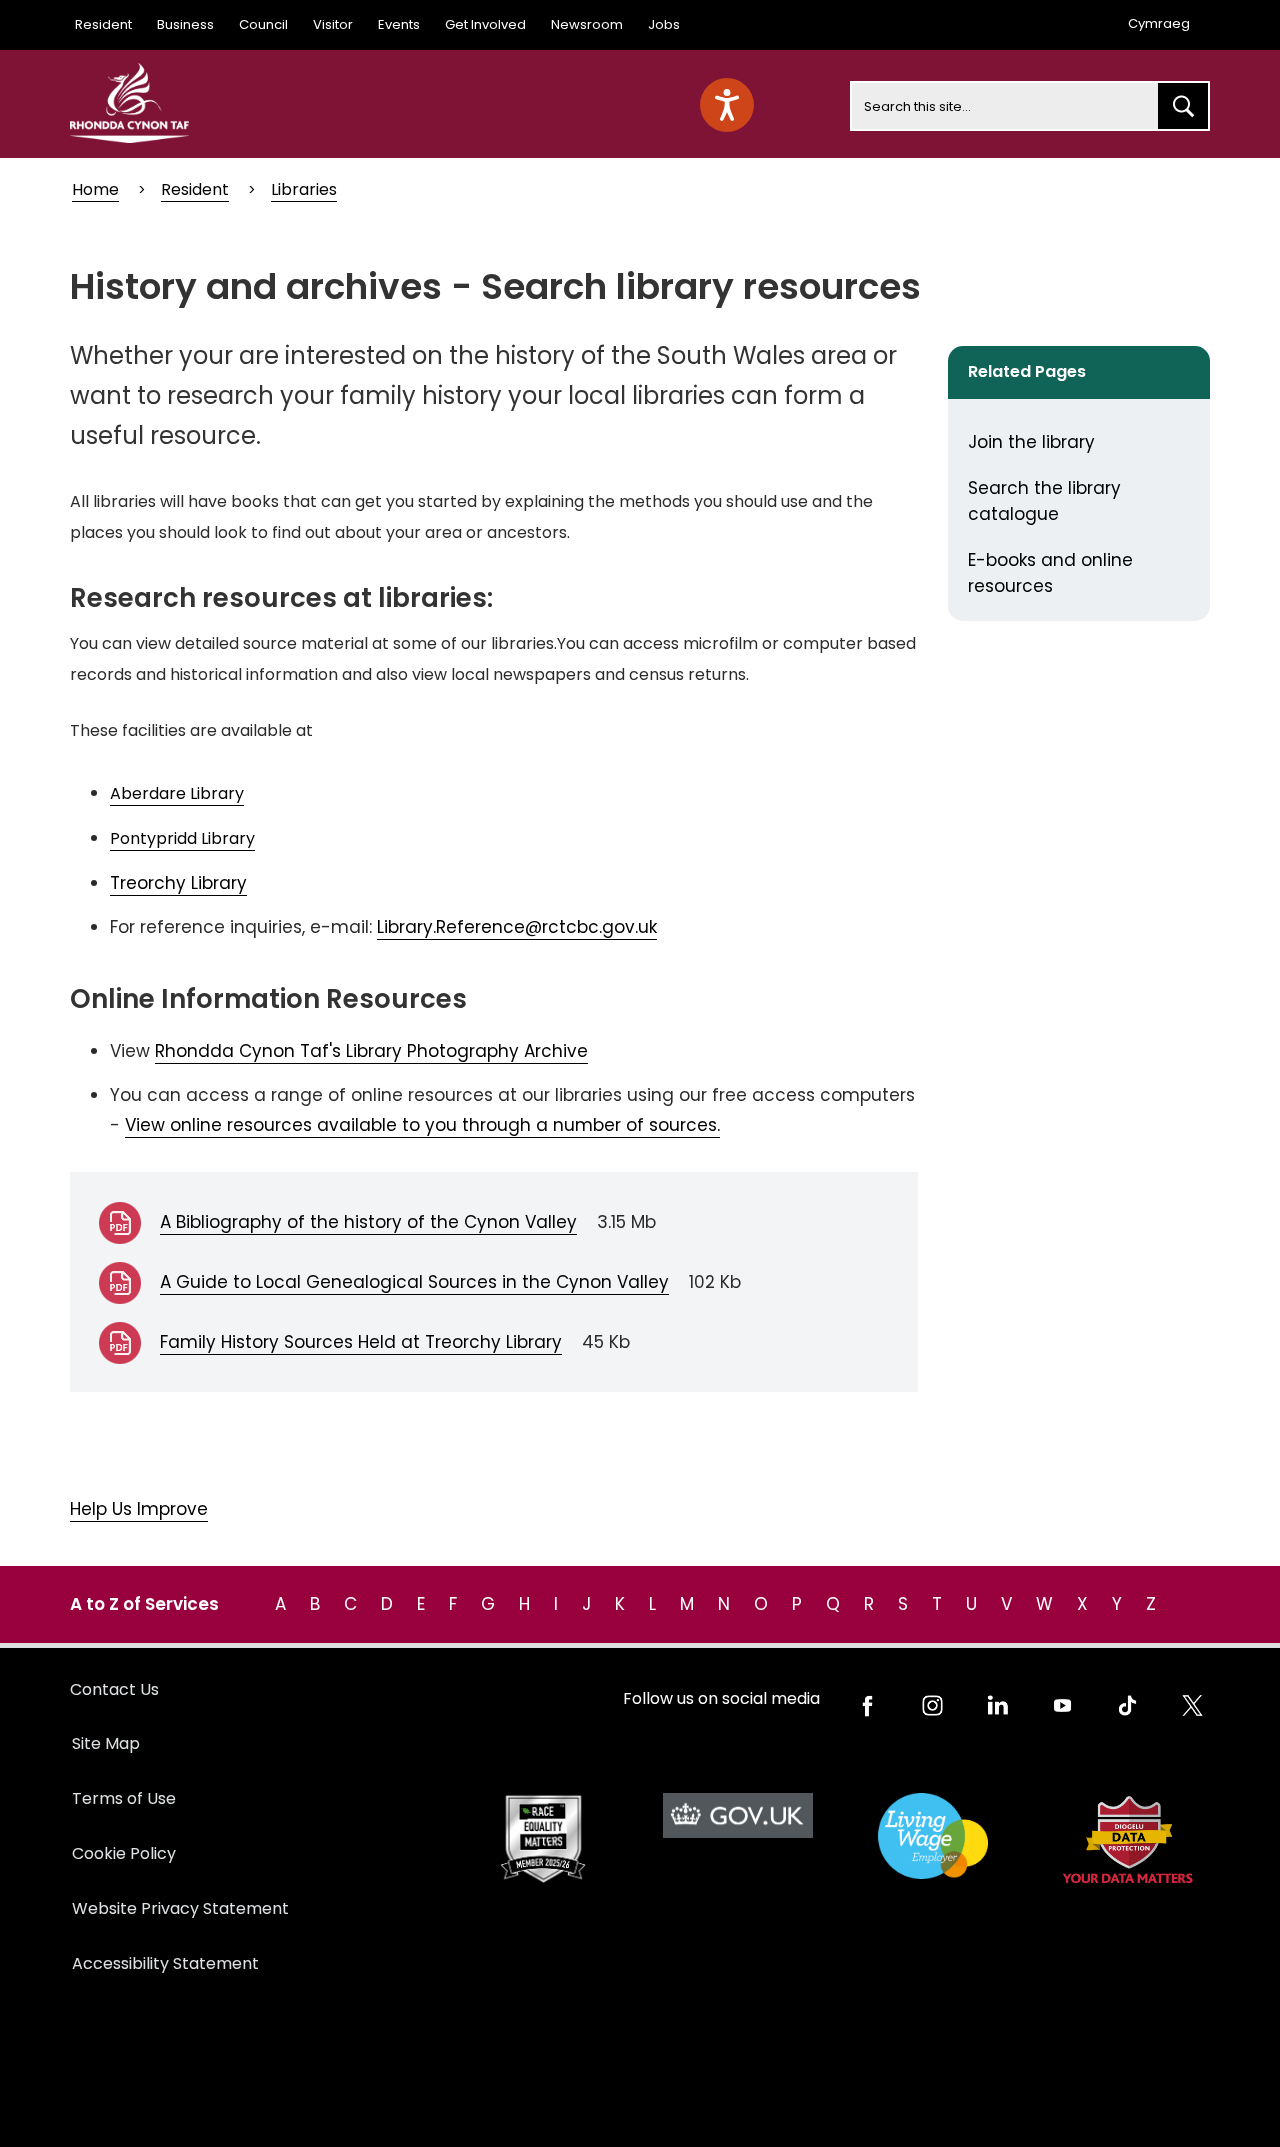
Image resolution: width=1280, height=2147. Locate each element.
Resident (103, 24)
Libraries (304, 189)
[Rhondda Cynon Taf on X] (1192, 1705)
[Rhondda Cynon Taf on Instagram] (932, 1705)
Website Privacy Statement (180, 1908)
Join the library (1031, 442)
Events (399, 24)
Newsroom (587, 24)
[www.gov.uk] (542, 1839)
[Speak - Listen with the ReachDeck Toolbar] (727, 105)
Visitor (333, 24)
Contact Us (114, 1689)
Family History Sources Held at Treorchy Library (361, 1342)
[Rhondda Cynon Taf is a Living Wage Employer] (932, 1836)
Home (95, 189)
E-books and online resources (1050, 573)
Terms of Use (124, 1798)
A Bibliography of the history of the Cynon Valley (368, 1222)
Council (263, 24)
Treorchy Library (178, 883)
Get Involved (485, 24)
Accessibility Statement (165, 1963)
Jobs (664, 24)
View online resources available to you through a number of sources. (422, 1125)
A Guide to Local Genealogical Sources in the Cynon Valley (414, 1282)
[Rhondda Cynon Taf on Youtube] (1062, 1705)
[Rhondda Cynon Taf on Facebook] (867, 1705)
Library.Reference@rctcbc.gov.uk (517, 927)
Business (185, 24)
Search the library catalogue (1044, 501)
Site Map (106, 1743)
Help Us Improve (139, 1509)
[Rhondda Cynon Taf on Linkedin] (997, 1705)
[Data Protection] (1127, 1839)
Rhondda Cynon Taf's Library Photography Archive (371, 1051)
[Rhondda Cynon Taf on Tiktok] (1127, 1705)
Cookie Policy (124, 1853)
